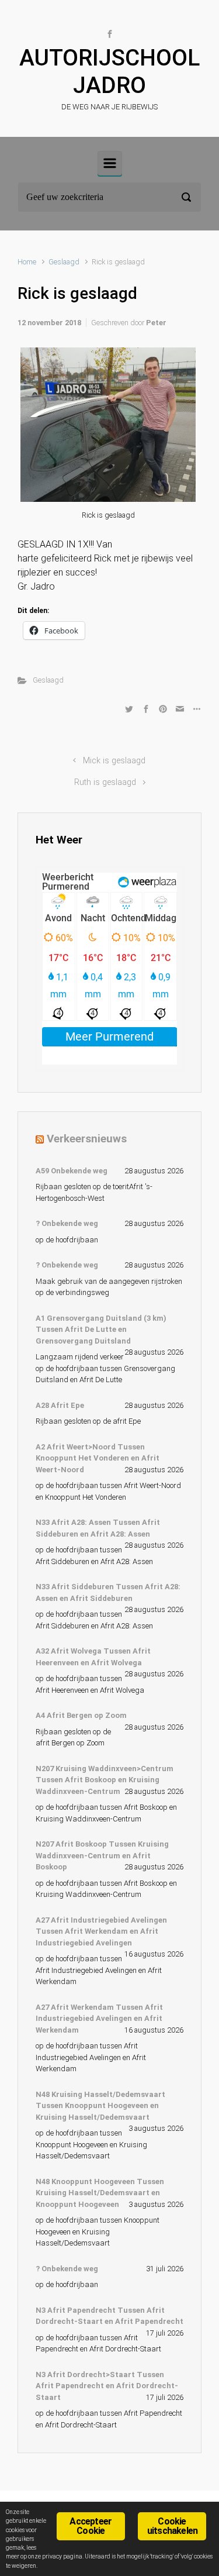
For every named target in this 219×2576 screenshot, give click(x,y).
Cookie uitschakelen (172, 2526)
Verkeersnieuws (87, 1139)
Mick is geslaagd (114, 761)
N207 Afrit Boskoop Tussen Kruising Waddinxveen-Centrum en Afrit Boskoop (102, 1855)
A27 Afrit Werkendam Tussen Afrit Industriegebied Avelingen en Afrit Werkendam (99, 2019)
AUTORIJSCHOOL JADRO (109, 72)
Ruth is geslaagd (105, 782)
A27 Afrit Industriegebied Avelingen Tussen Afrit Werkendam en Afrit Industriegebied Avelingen (101, 1931)
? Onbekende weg (67, 1223)
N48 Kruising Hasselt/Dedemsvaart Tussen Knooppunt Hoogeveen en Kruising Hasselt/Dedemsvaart (100, 2106)
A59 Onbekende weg (72, 1171)
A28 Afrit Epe (60, 1405)
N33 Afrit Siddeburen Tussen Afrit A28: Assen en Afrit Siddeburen (108, 1592)
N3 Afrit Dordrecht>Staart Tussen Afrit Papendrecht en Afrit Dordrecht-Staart (107, 2386)
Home (27, 262)
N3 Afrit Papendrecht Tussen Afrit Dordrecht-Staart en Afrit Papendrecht (109, 2316)
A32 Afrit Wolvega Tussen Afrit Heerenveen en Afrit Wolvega (93, 1657)
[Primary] (110, 163)
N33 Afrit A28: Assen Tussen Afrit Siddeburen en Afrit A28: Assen (98, 1528)
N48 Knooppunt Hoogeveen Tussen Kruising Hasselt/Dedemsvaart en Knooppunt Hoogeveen (100, 2193)
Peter (156, 323)
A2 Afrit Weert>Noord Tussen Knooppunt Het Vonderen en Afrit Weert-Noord (98, 1458)
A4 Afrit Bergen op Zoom (81, 1715)
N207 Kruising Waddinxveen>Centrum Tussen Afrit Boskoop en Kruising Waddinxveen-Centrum (105, 1780)
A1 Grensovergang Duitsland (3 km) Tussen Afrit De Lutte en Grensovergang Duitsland (101, 1330)
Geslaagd (64, 262)
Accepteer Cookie (91, 2526)
